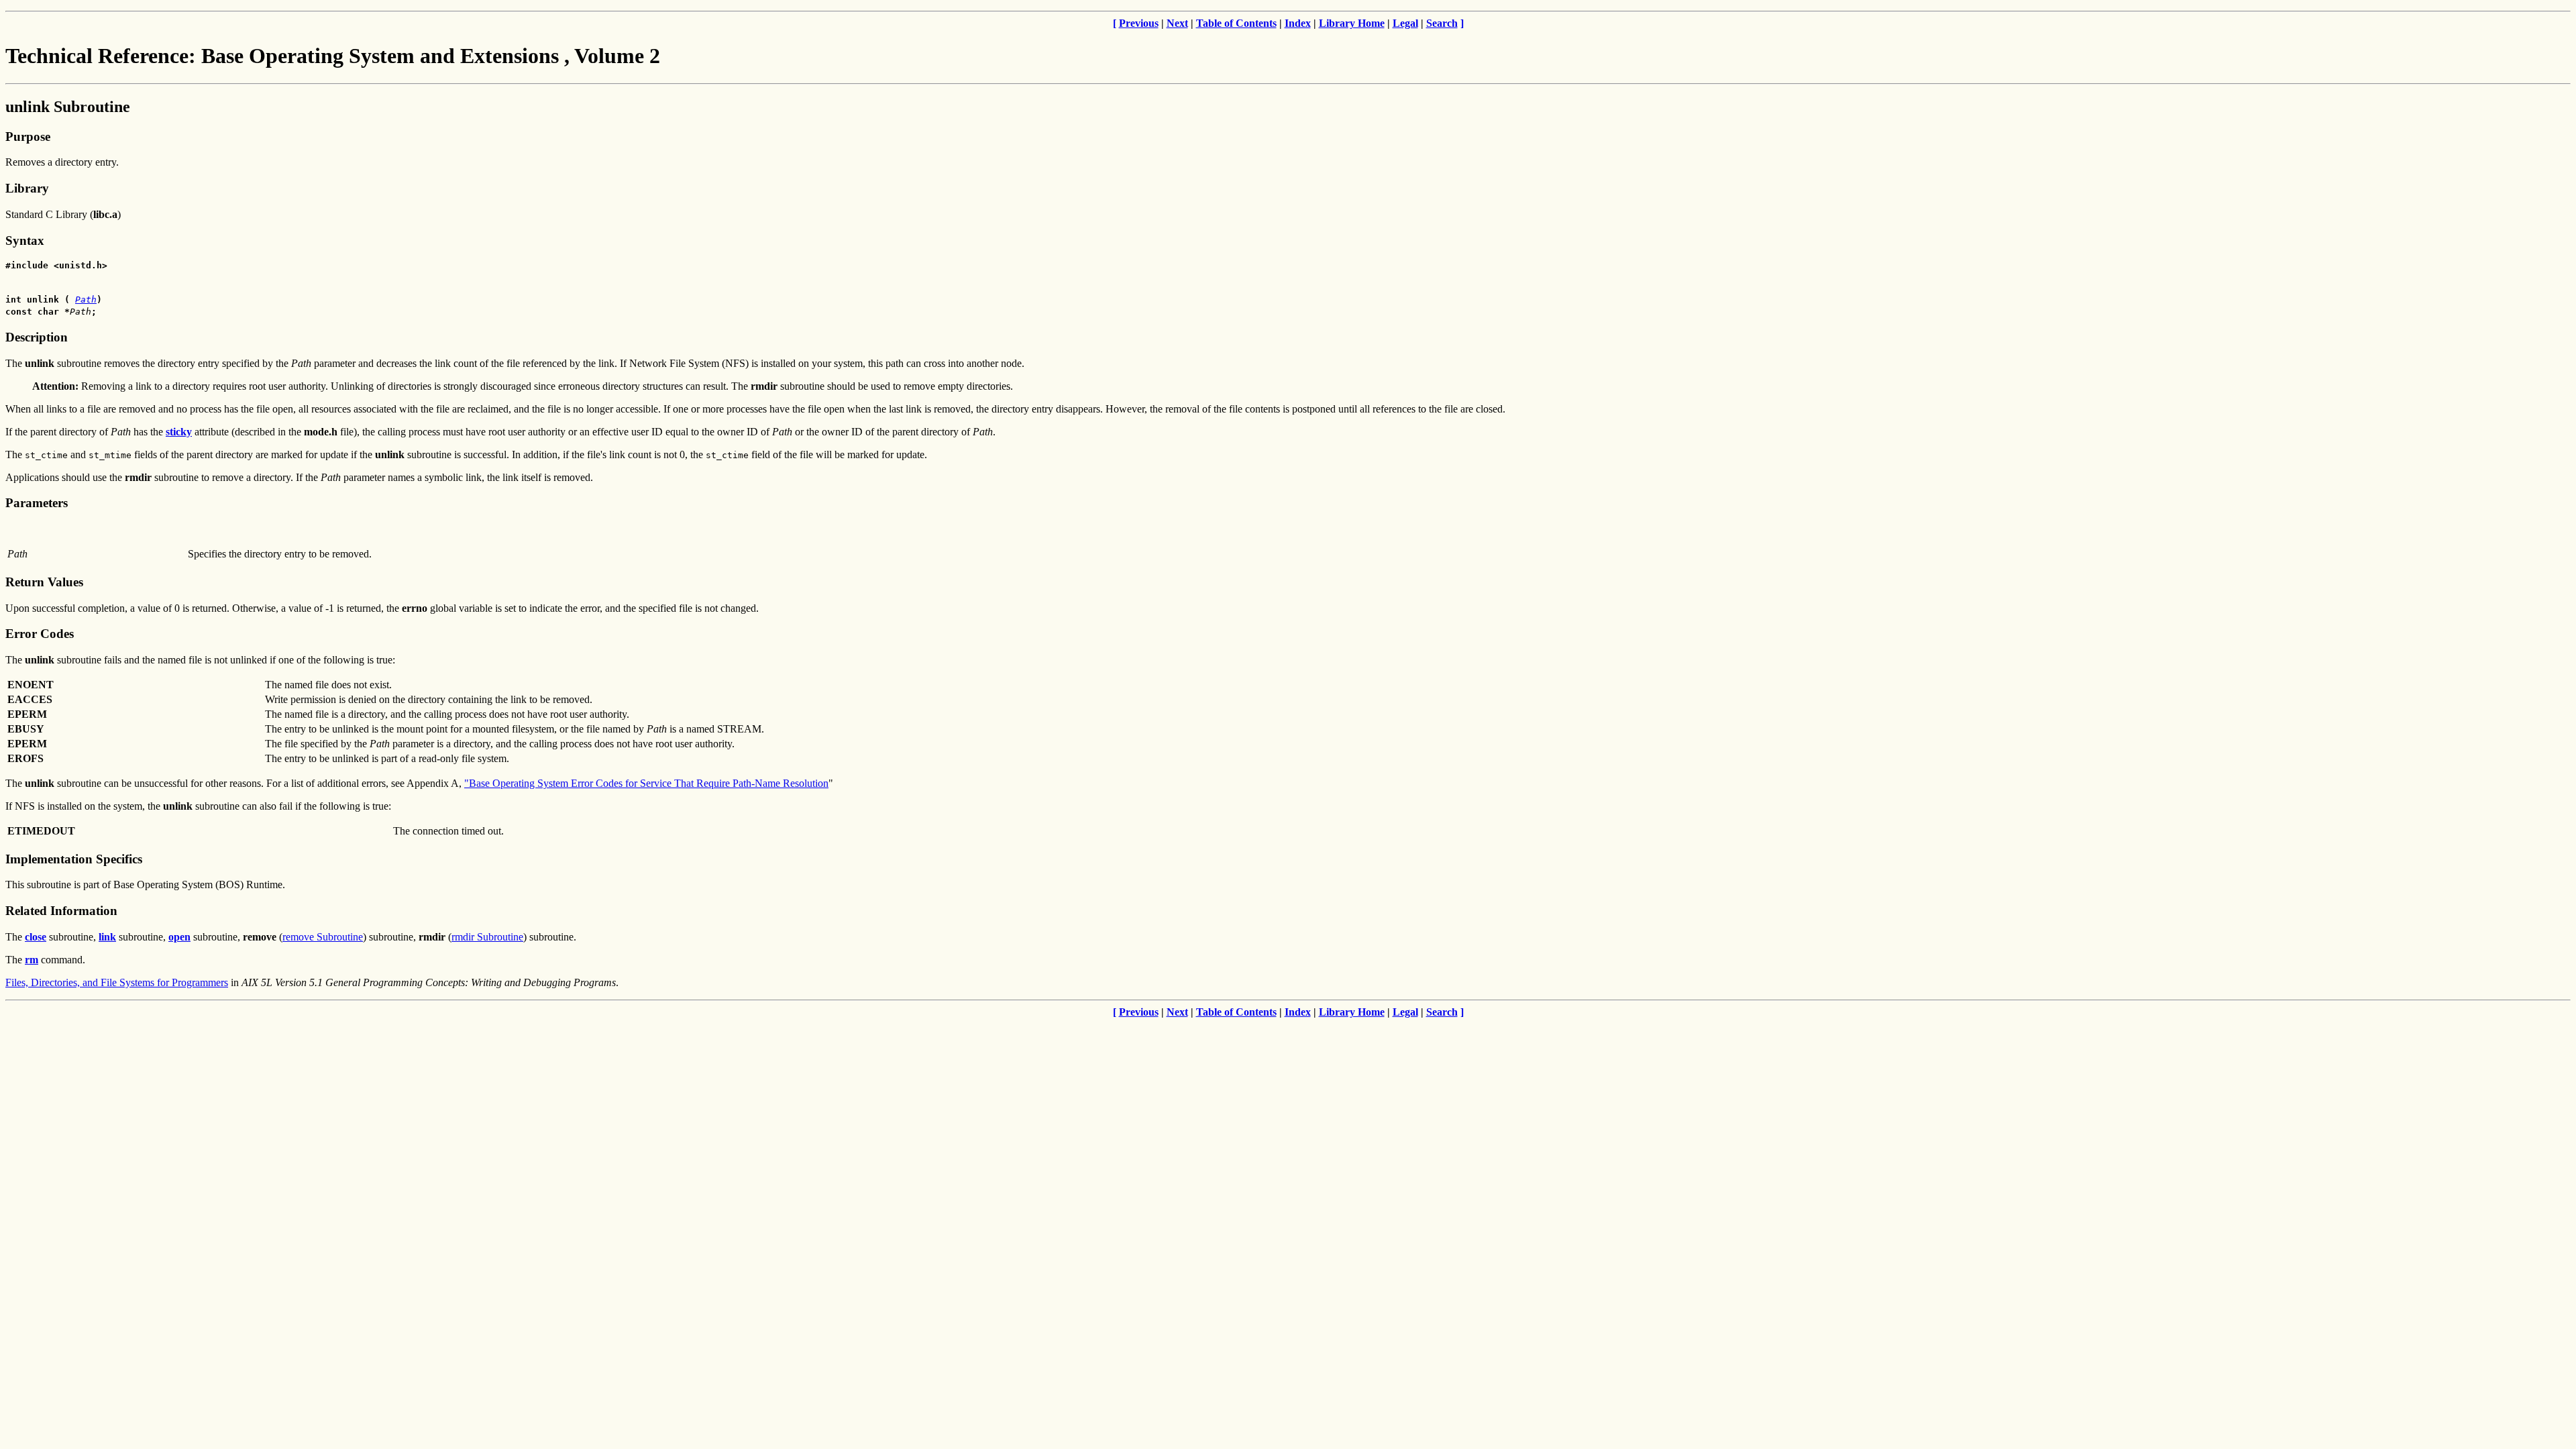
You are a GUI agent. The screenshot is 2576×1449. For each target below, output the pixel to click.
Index (1298, 23)
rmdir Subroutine (487, 937)
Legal (1405, 23)
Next (1177, 23)
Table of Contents (1236, 23)
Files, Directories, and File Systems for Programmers (117, 982)
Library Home (1352, 23)
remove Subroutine (323, 937)
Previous (1139, 23)
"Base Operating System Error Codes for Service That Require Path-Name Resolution (646, 783)
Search (1442, 23)
